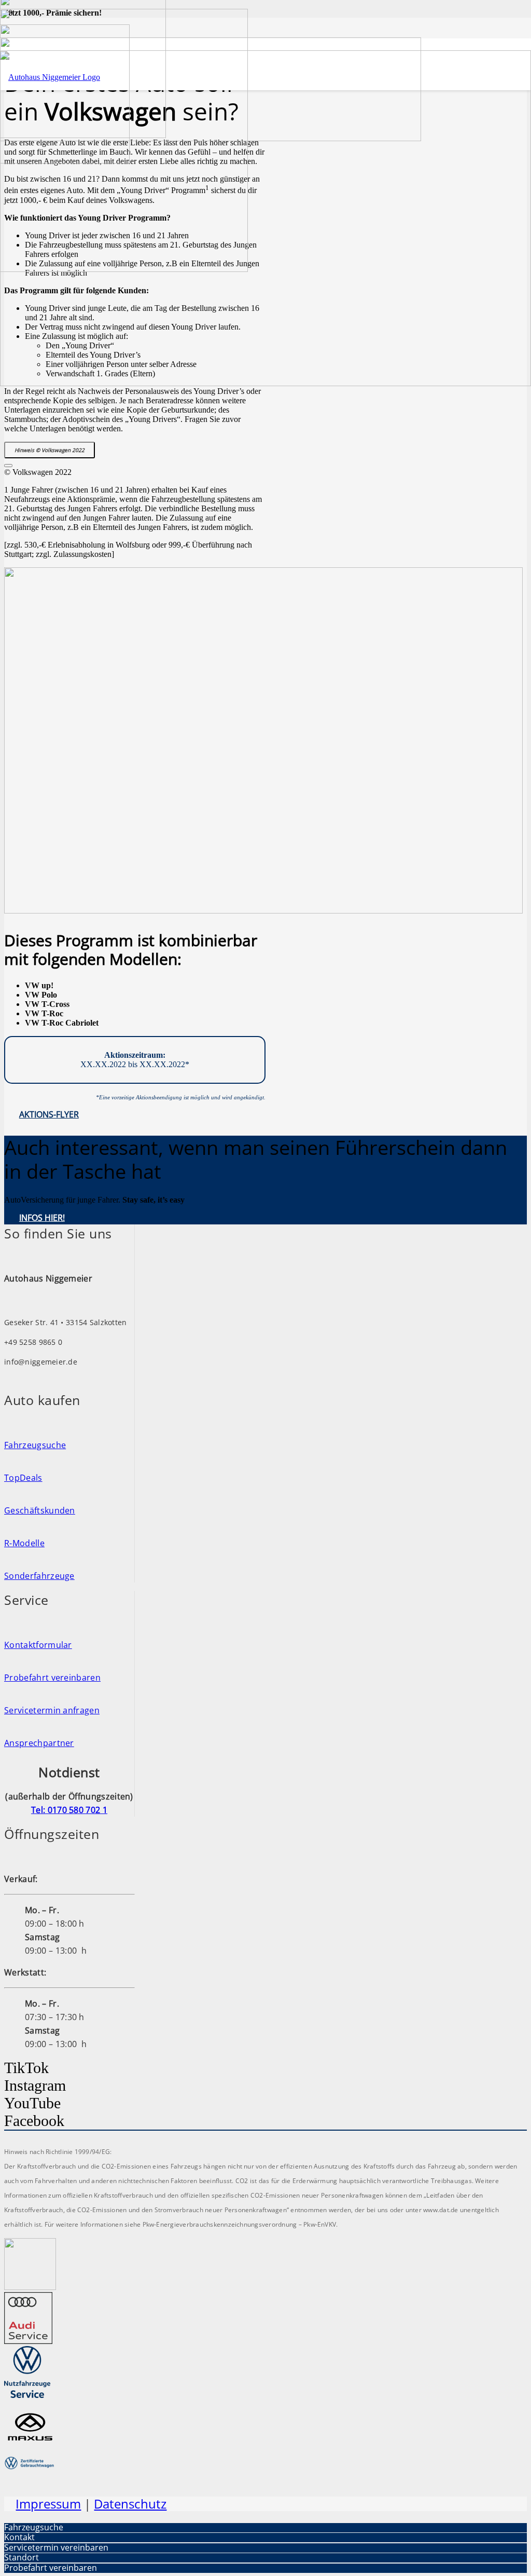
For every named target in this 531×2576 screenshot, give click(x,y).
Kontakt (19, 2537)
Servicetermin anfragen (52, 1710)
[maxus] (30, 2449)
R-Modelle (24, 1543)
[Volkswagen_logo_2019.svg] (30, 2287)
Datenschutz (130, 2504)
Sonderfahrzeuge (39, 1576)
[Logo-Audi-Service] (28, 2341)
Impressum (48, 2504)
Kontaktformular (38, 1645)
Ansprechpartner (39, 1743)
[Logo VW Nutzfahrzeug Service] (27, 2395)
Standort (22, 2557)
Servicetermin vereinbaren (56, 2547)
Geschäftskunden (40, 1510)
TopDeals (23, 1478)
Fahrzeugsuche (35, 1445)
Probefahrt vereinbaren (52, 1678)
